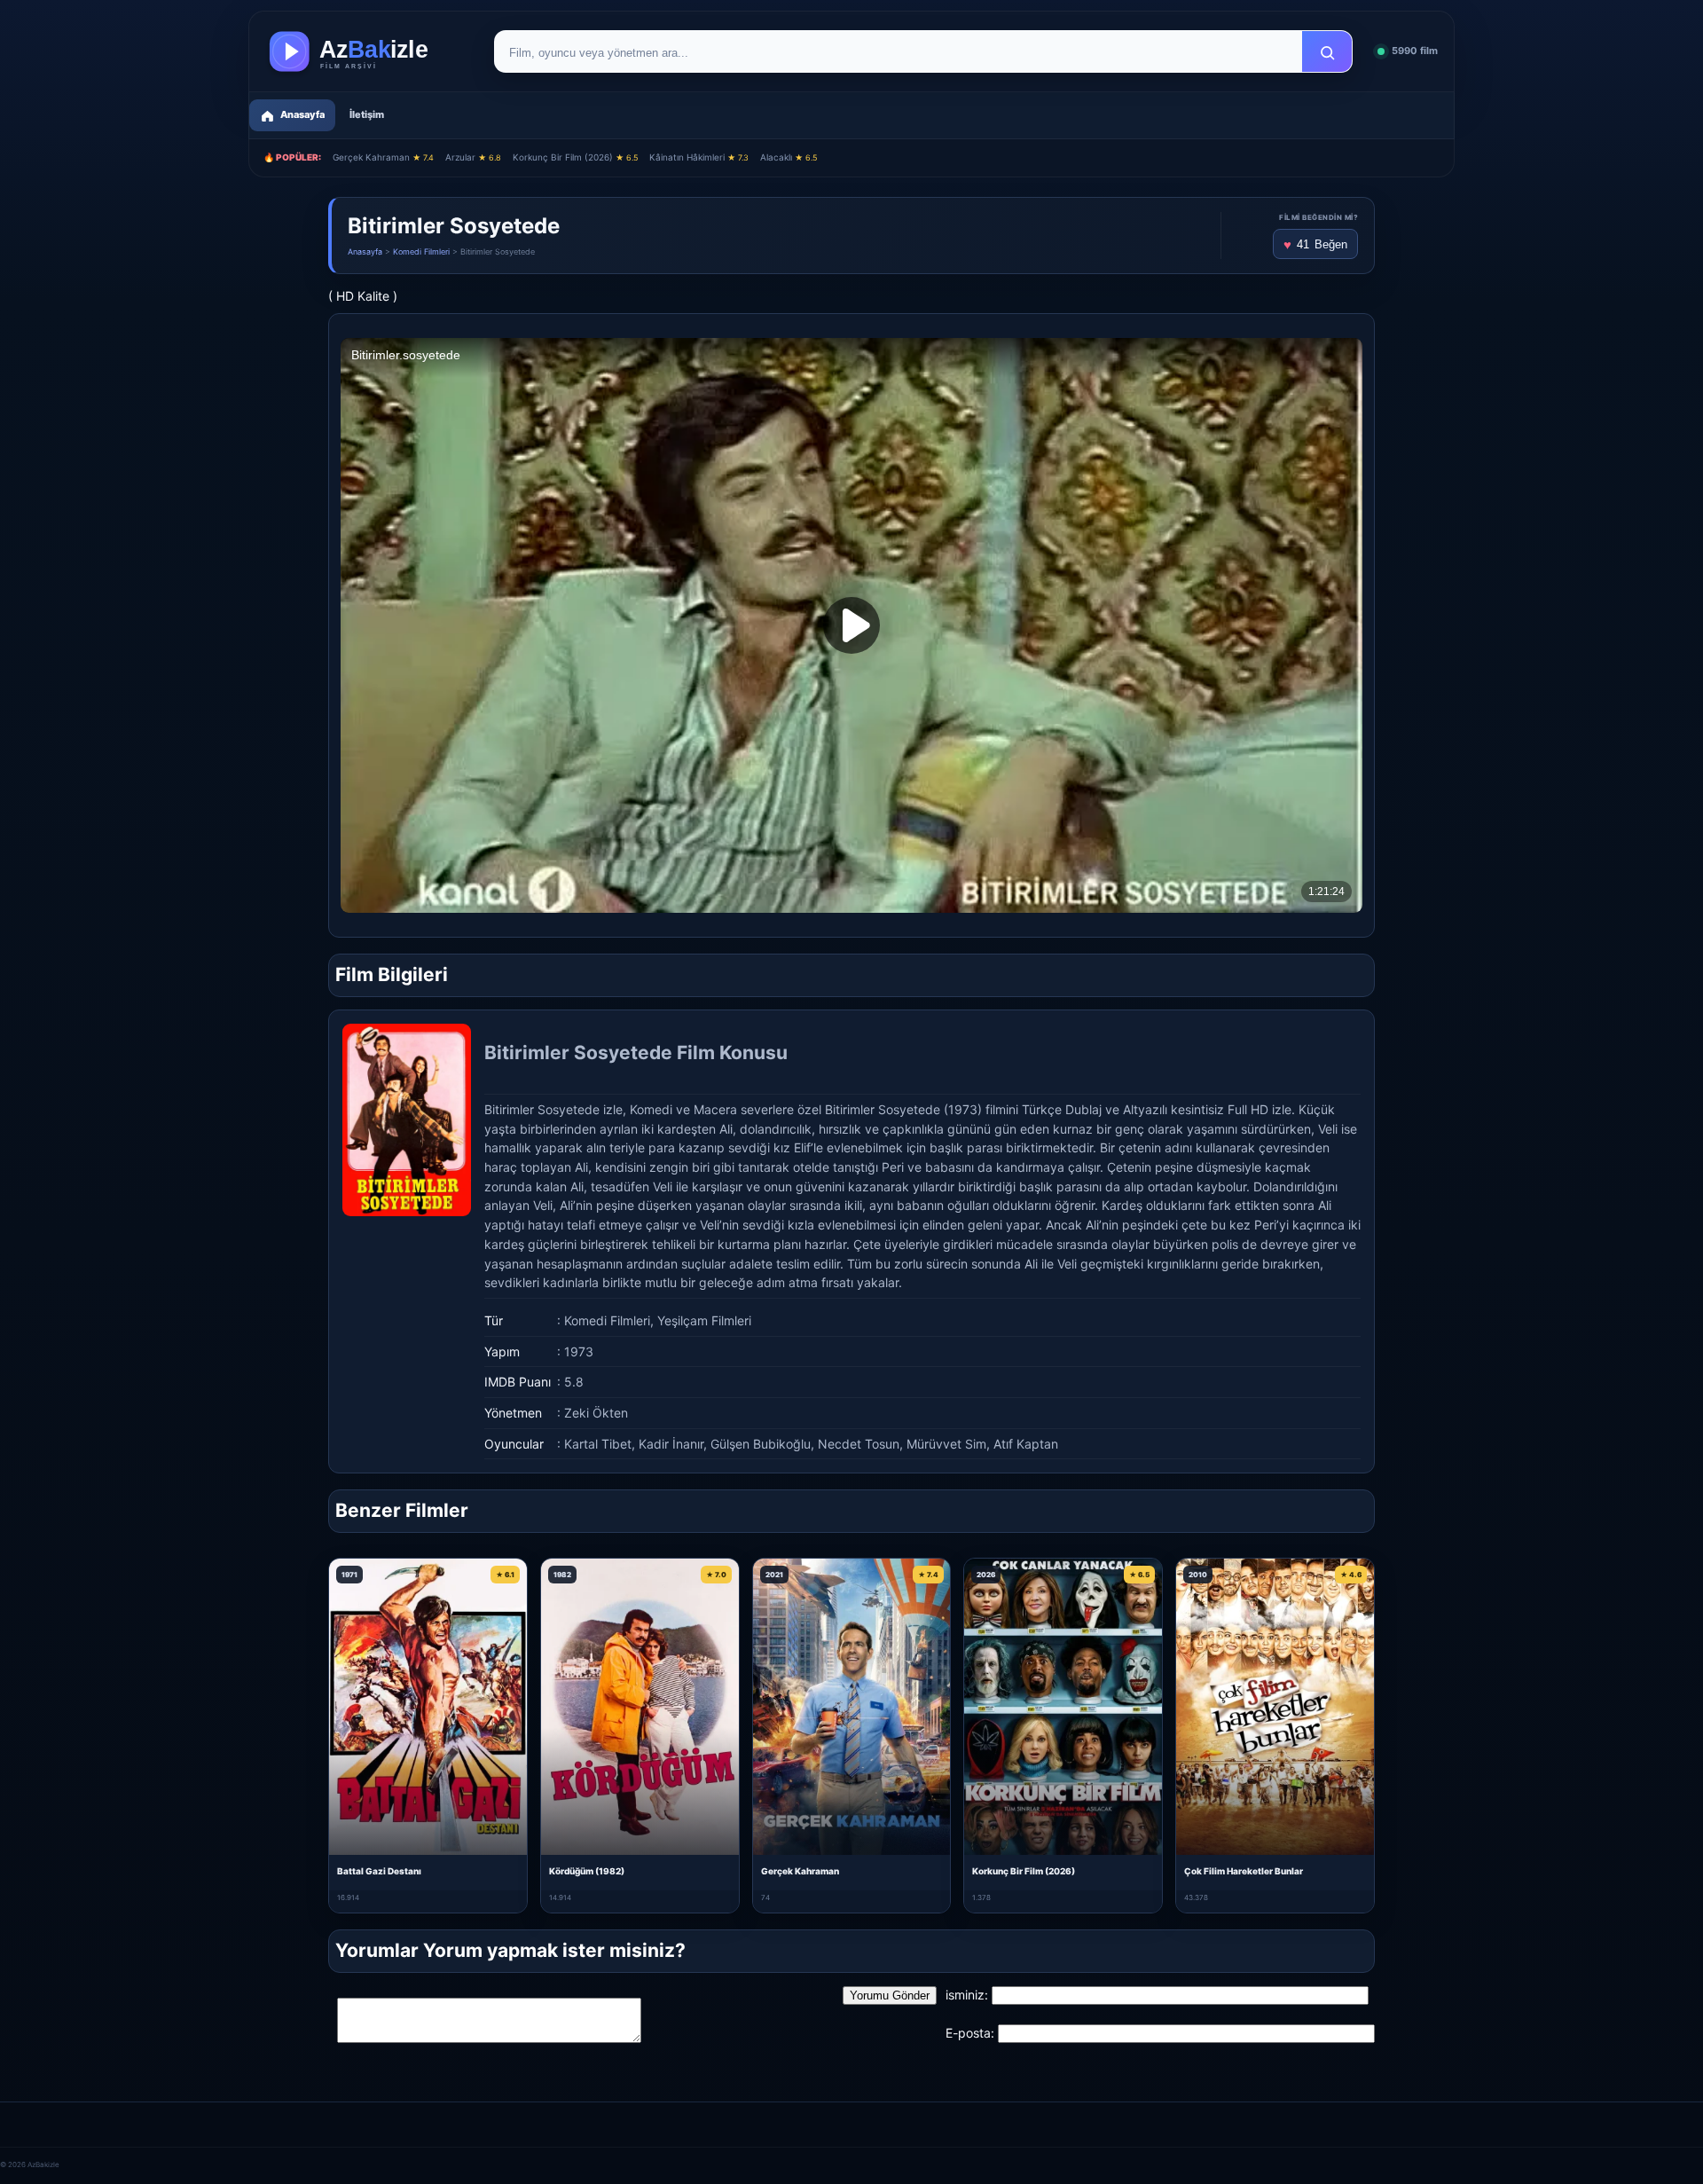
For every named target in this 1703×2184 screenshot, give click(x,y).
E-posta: (970, 2033)
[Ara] (1327, 52)
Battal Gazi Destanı (379, 1871)
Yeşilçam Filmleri (704, 1320)
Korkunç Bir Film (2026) (575, 157)
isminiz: (967, 1995)
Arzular (473, 157)
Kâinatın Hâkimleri (699, 157)
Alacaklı (789, 157)
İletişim (367, 114)
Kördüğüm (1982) (587, 1871)
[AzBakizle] (367, 51)
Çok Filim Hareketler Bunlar (1244, 1871)
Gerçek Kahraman (383, 157)
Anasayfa (365, 251)
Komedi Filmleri (421, 251)
